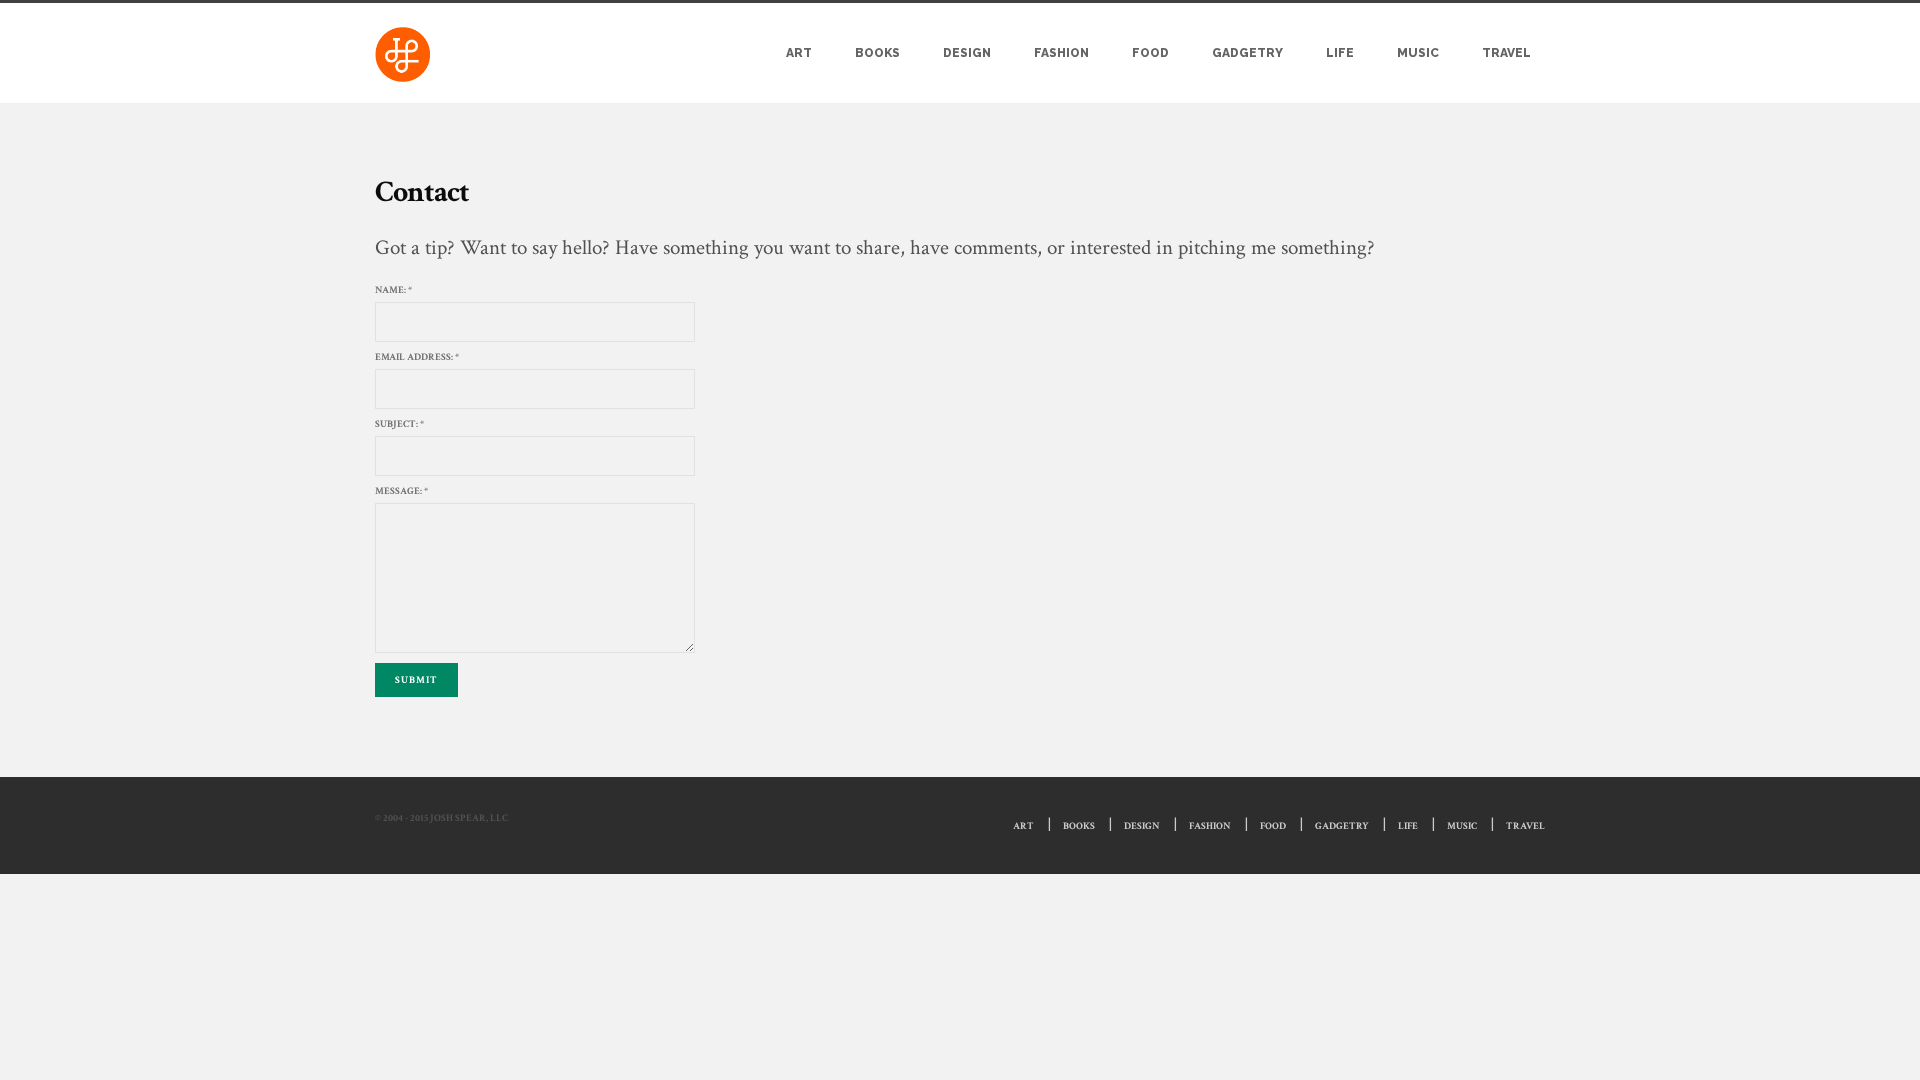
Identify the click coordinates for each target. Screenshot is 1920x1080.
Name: (393, 290)
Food (1150, 53)
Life (1340, 53)
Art (799, 53)
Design (967, 53)
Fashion (1061, 53)
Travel (1506, 53)
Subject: (399, 424)
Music (1418, 53)
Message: (401, 491)
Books (877, 53)
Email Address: (417, 357)
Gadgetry (1247, 53)
